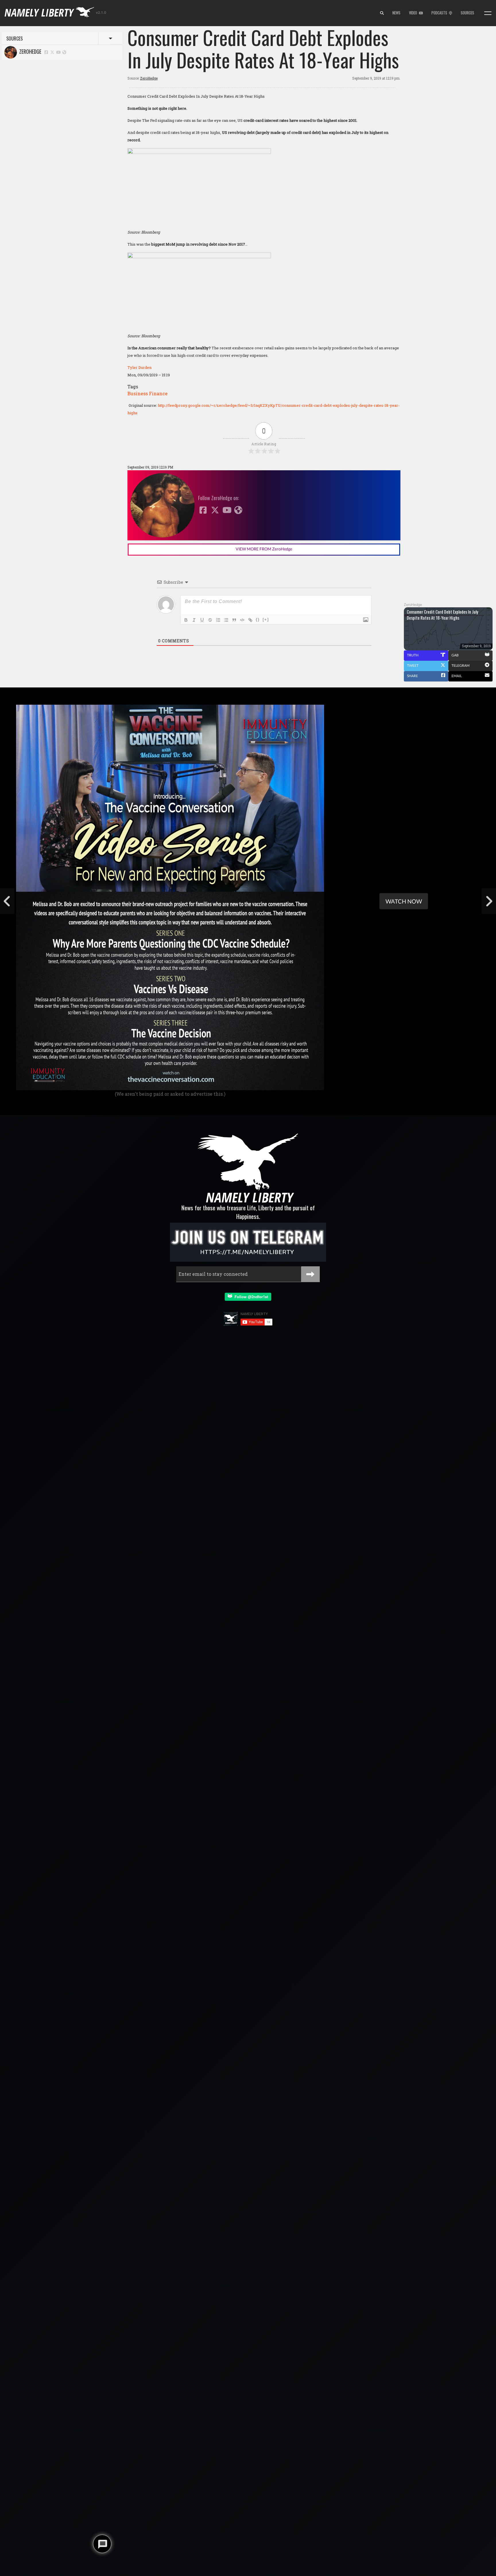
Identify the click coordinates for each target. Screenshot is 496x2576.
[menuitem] (382, 13)
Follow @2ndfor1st (250, 1297)
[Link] (250, 620)
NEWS (396, 13)
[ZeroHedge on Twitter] (53, 52)
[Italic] (194, 620)
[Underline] (202, 620)
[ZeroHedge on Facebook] (46, 52)
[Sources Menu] (488, 13)
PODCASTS (440, 13)
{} (258, 620)
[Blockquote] (234, 620)
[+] (266, 620)
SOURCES (467, 13)
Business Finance (148, 393)
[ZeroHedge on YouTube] (59, 52)
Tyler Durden (139, 367)
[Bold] (186, 620)
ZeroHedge (29, 51)
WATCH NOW (404, 901)
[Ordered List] (218, 620)
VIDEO (414, 13)
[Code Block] (242, 620)
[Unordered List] (226, 620)
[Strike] (210, 620)
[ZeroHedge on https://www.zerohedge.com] (64, 52)
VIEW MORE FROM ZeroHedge (264, 549)
